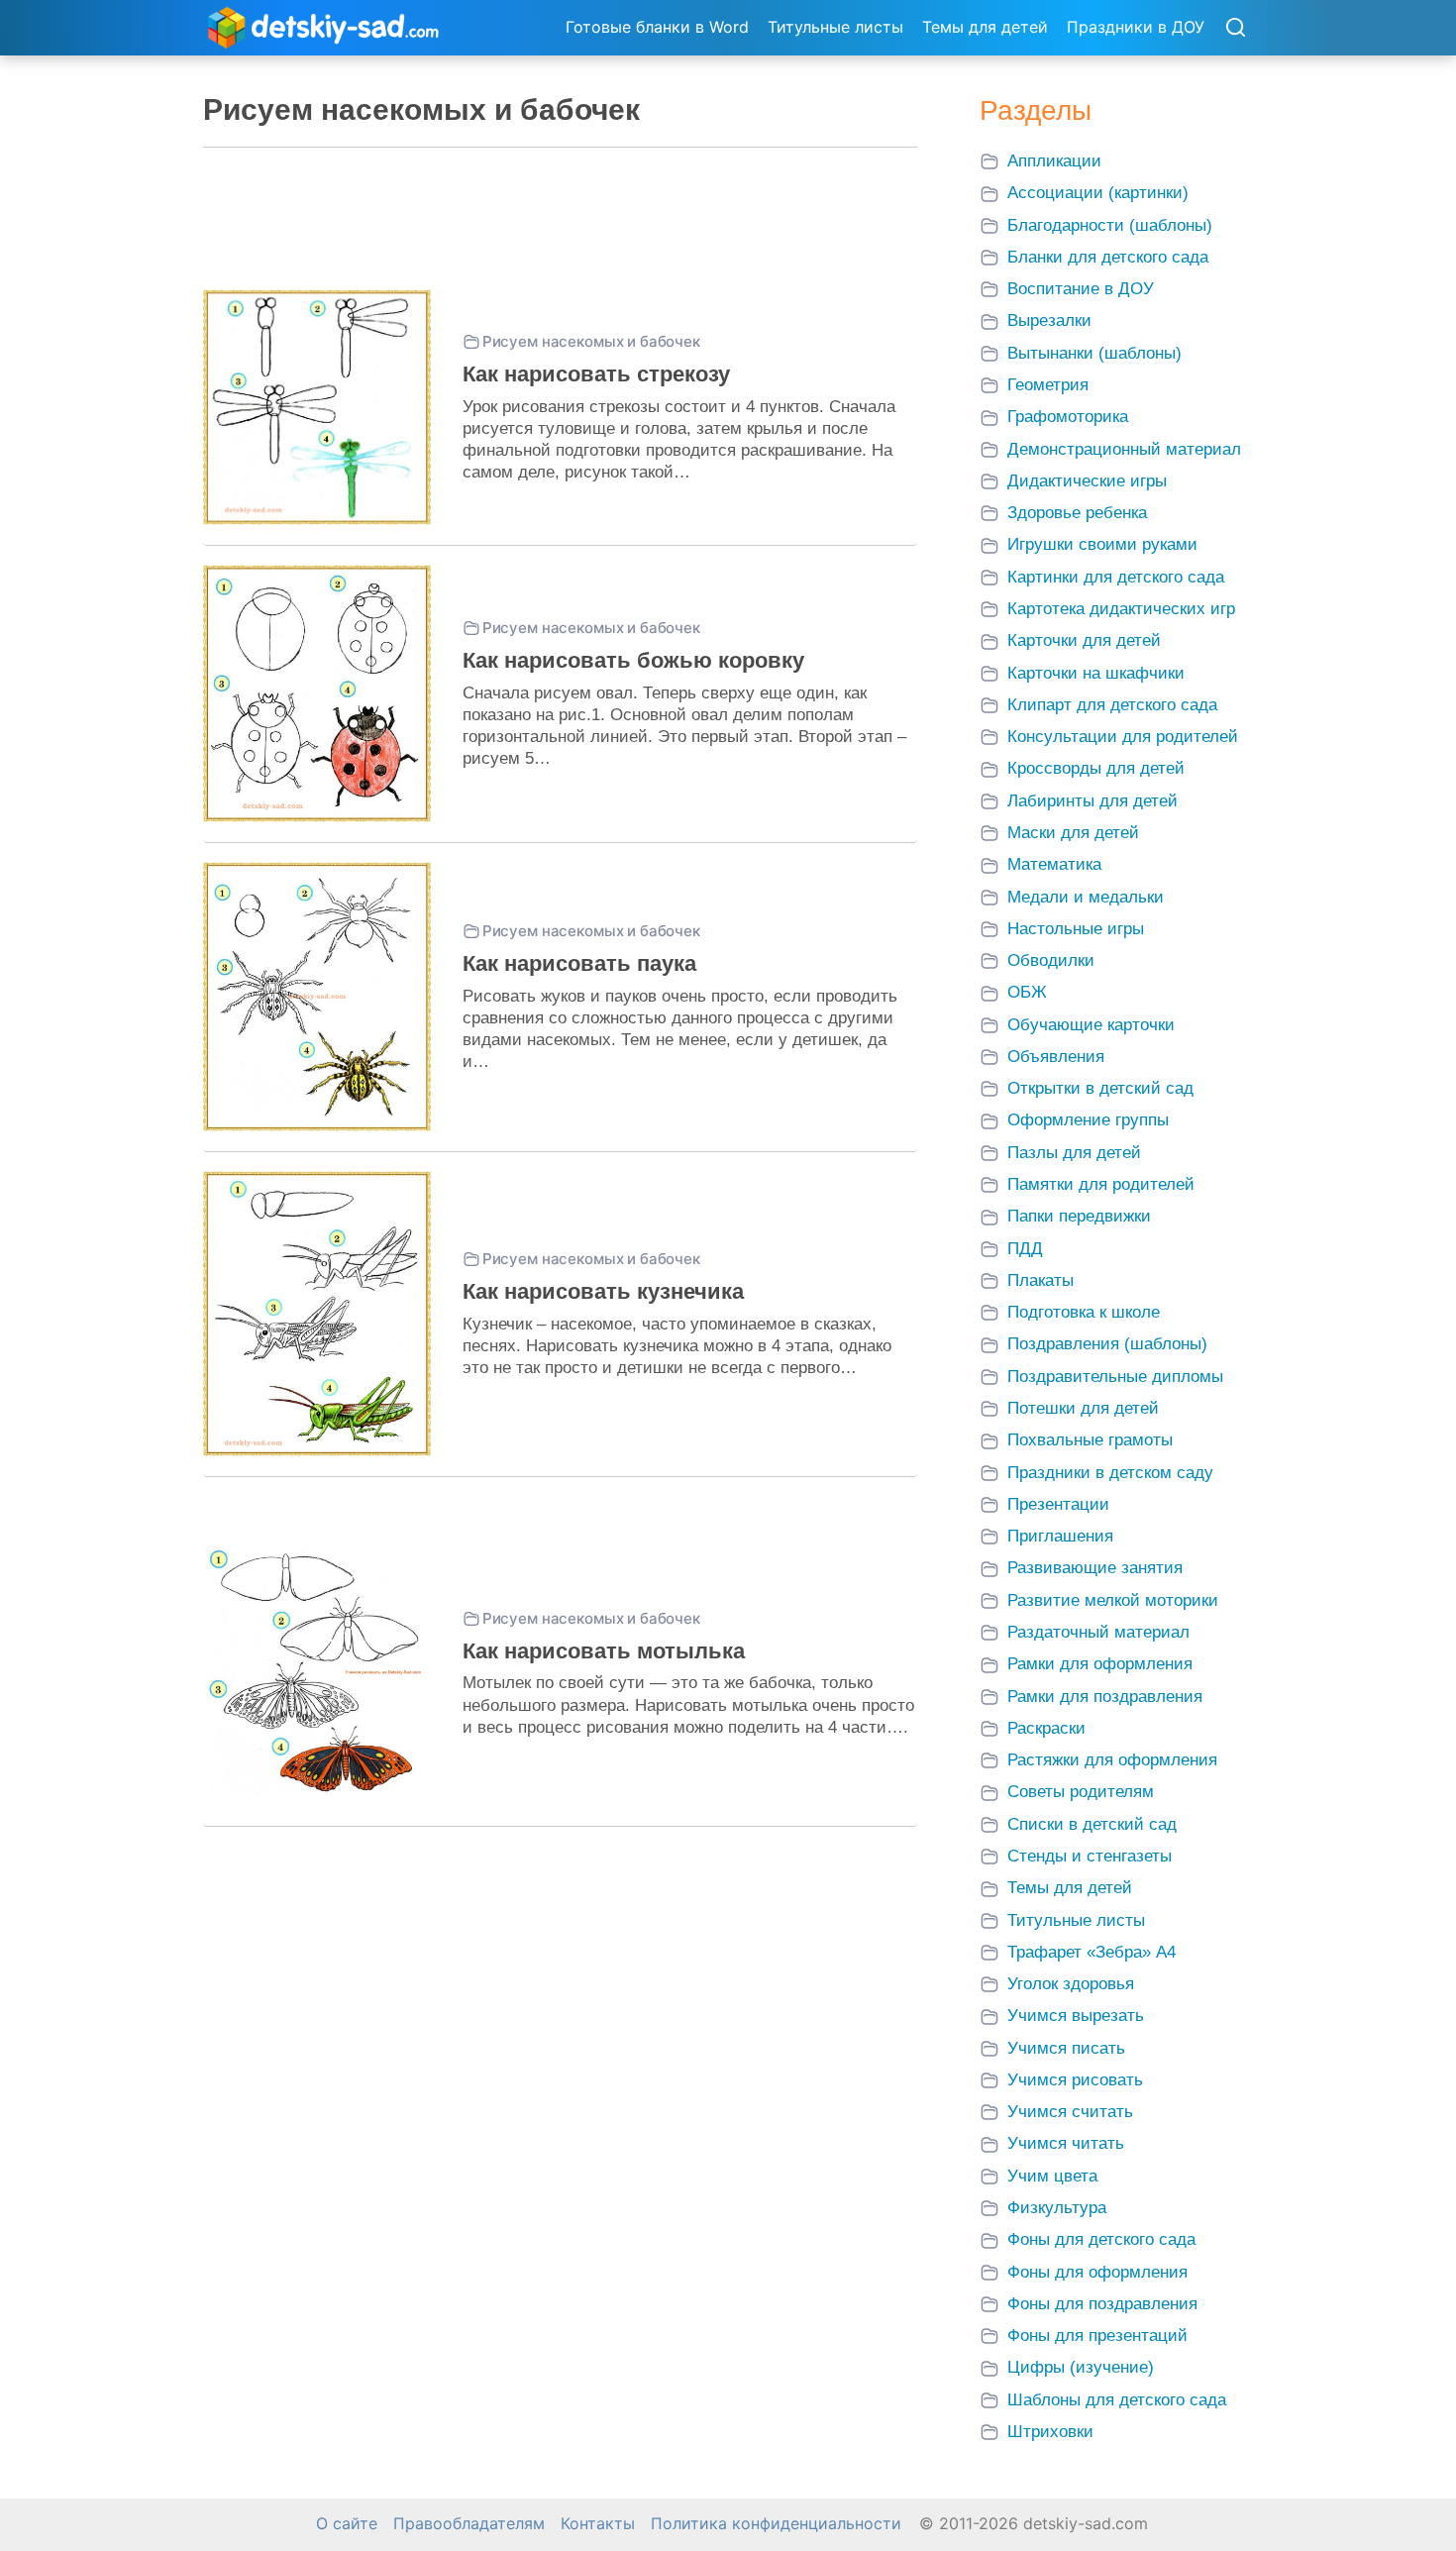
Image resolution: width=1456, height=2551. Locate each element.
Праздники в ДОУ (1136, 27)
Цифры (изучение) (1081, 2367)
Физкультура (1057, 2208)
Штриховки (1050, 2432)
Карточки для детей (1084, 640)
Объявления (1056, 1057)
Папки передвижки (1079, 1216)
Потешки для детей (1083, 1408)
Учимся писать (1066, 2048)
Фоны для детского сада (1101, 2239)
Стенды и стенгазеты (1090, 1856)
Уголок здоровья (1071, 1984)
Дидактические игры (1087, 481)
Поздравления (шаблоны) (1107, 1344)
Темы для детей (985, 27)
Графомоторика (1068, 417)
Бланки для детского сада (1108, 257)
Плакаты (1040, 1280)
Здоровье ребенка (1077, 513)
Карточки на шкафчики (1096, 673)
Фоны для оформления (1097, 2272)
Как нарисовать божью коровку (633, 660)
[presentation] (317, 407)
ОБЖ (1027, 992)
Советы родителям (1081, 1792)
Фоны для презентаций (1097, 2336)
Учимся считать (1070, 2112)
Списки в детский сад (1092, 1824)
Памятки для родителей (1101, 1184)
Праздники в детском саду (1110, 1473)
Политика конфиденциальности (776, 2524)
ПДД (1025, 1249)
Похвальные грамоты (1090, 1440)
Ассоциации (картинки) (1098, 193)
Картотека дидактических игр (1121, 609)
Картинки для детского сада (1116, 577)
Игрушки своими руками (1102, 544)
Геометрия (1048, 385)
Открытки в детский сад (1100, 1088)
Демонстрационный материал (1124, 449)
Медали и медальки (1086, 897)
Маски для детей (1073, 833)
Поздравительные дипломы (1115, 1377)
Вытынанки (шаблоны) (1094, 353)
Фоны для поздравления (1102, 2304)
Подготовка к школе (1084, 1312)
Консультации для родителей (1123, 737)
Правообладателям (469, 2524)
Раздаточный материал (1098, 1632)
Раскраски (1046, 1728)
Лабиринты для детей (1092, 801)
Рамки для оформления (1100, 1664)
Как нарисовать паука (579, 963)
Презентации (1058, 1504)
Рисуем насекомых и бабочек (591, 341)
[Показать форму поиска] (1235, 29)
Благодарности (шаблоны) (1110, 225)
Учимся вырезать (1076, 2016)
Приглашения (1060, 1536)
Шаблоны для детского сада (1117, 2400)
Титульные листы (835, 27)
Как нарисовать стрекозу (596, 374)
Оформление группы (1088, 1120)
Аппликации (1054, 161)
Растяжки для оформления (1112, 1760)
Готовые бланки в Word (657, 27)
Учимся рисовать (1075, 2080)
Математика (1054, 864)
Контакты (598, 2524)
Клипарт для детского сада (1112, 705)
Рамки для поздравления (1105, 1697)
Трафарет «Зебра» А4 (1092, 1952)
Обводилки (1051, 960)
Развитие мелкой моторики (1113, 1600)
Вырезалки (1049, 320)
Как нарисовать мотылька (604, 1651)
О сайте (347, 2524)
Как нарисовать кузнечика (603, 1291)
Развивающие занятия (1095, 1568)
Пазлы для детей (1074, 1153)
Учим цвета (1052, 2176)
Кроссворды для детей (1096, 768)
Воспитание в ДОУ (1081, 289)
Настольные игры (1076, 929)
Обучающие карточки (1091, 1025)
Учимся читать (1066, 2143)
